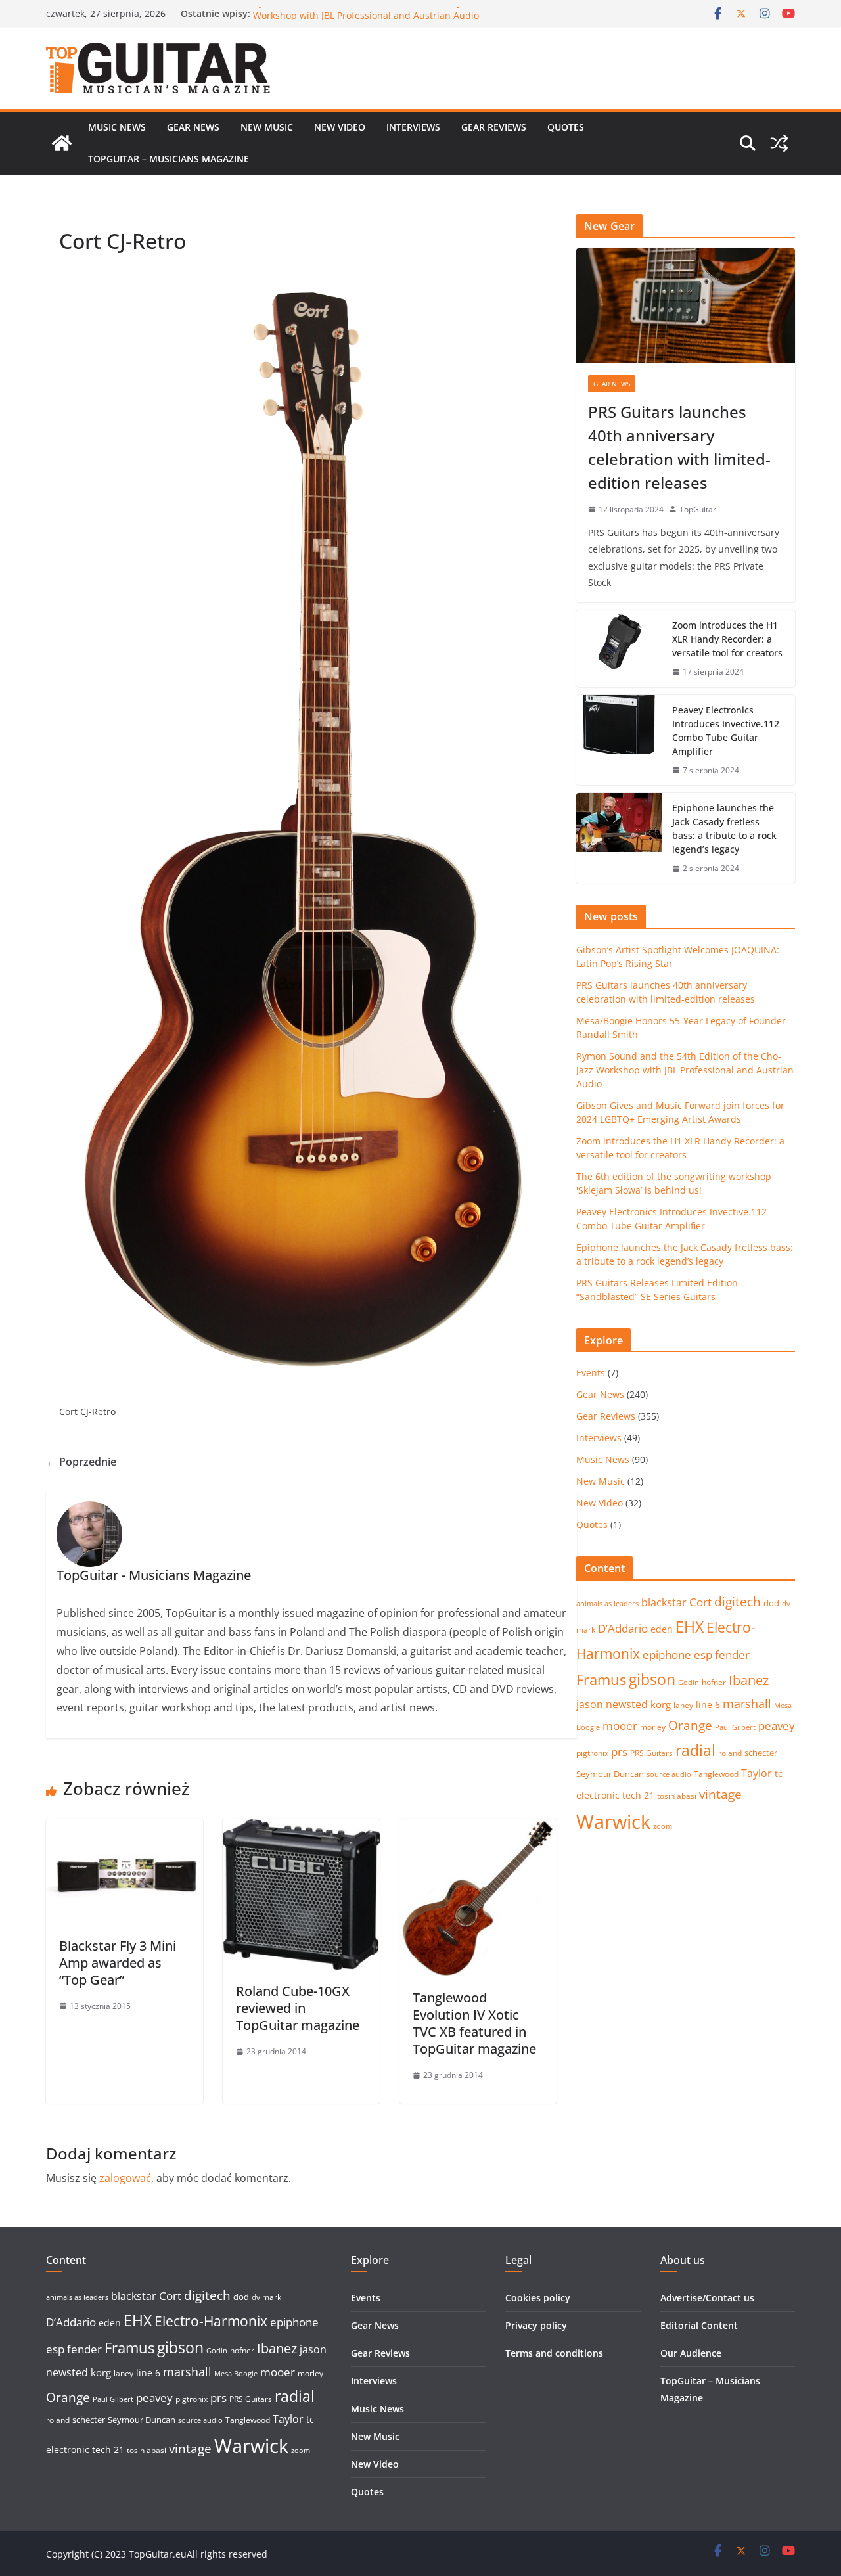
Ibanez (749, 1680)
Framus (601, 1679)
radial (695, 1750)
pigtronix (592, 1753)
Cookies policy (538, 2298)
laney (683, 1705)
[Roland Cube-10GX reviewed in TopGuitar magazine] (301, 1828)
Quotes (566, 127)
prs (619, 1752)
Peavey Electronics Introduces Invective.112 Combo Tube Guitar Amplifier (726, 731)
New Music (267, 127)
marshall (747, 1704)
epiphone (667, 1655)
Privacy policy (536, 2325)
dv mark (266, 2297)
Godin (689, 1683)
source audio (669, 1774)
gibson (652, 1680)
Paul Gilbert (735, 1727)
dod (771, 1603)
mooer (620, 1726)
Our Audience (691, 2353)
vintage (720, 1794)
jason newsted (612, 1704)
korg (661, 1704)
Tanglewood (716, 1774)
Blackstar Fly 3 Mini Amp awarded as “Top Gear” (118, 1963)
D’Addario (623, 1628)
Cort (700, 1602)
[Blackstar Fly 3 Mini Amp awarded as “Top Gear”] (125, 1828)
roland (730, 1753)
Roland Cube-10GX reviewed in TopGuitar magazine (298, 2008)
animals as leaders (607, 1604)
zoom (663, 1826)
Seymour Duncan (610, 1774)
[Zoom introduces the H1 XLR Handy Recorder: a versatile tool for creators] (619, 649)
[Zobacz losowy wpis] (779, 143)
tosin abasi (677, 1796)
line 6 (708, 1705)
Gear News (193, 127)
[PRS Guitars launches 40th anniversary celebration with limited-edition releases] (686, 306)
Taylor (757, 1773)
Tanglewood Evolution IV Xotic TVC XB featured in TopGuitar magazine (474, 2023)
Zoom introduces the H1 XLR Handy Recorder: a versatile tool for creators (727, 639)
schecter (761, 1753)
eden (662, 1629)
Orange (690, 1725)
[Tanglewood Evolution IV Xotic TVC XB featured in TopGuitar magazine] (478, 1828)
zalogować (125, 2178)
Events (591, 1373)
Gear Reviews (494, 127)
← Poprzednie (81, 1462)
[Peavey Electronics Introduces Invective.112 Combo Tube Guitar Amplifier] (619, 740)
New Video (340, 127)
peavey (777, 1726)
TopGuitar (698, 509)
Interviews (413, 127)
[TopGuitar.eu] (62, 143)
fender (732, 1655)
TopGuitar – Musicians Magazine (169, 159)
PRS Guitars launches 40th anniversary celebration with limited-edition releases (679, 447)
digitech (738, 1602)
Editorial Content (699, 2325)
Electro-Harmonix (211, 2321)
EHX (690, 1627)
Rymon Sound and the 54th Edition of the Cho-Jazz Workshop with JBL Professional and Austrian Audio (366, 20)
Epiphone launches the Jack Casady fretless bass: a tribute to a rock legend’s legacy (724, 828)
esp (703, 1655)
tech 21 (638, 1795)
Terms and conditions (554, 2353)
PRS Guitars (651, 1753)
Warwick (613, 1822)
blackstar (664, 1602)
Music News (117, 127)
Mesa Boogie (236, 2374)
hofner (714, 1682)
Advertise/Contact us (707, 2298)
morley (653, 1727)
